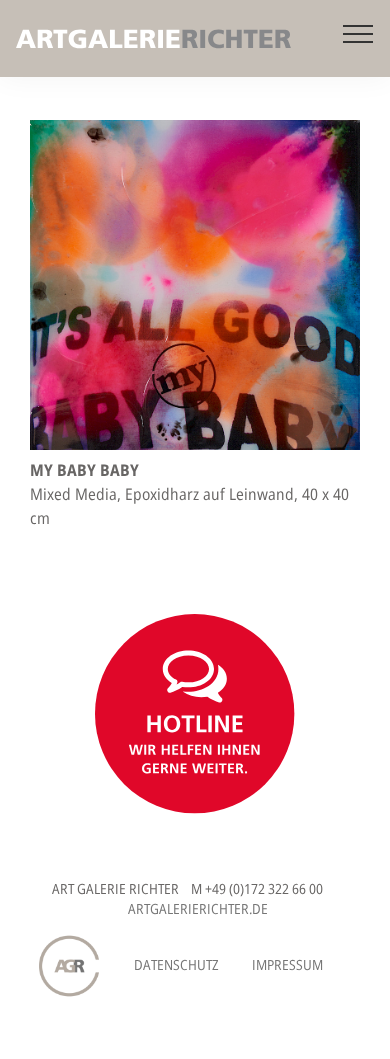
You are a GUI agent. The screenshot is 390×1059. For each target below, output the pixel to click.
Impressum (287, 964)
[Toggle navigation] (358, 33)
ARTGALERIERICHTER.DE (198, 908)
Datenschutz (176, 964)
